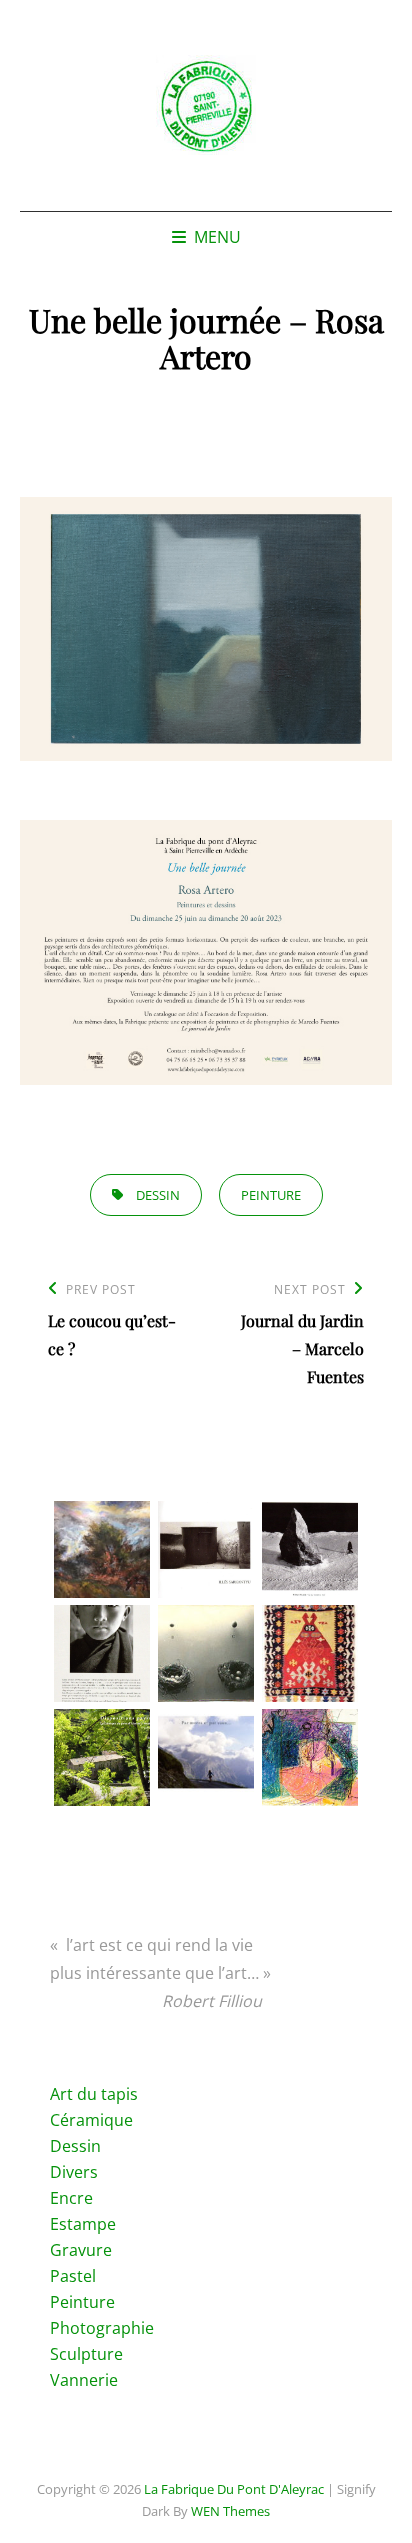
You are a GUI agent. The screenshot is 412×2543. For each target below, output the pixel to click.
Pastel (73, 2276)
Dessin (75, 2146)
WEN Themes (230, 2511)
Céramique (91, 2120)
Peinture (82, 2302)
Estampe (83, 2224)
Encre (71, 2198)
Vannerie (84, 2380)
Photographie (102, 2328)
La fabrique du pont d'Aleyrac (234, 2489)
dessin (158, 1195)
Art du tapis (94, 2094)
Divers (74, 2172)
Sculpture (86, 2354)
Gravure (81, 2250)
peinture (271, 1195)
